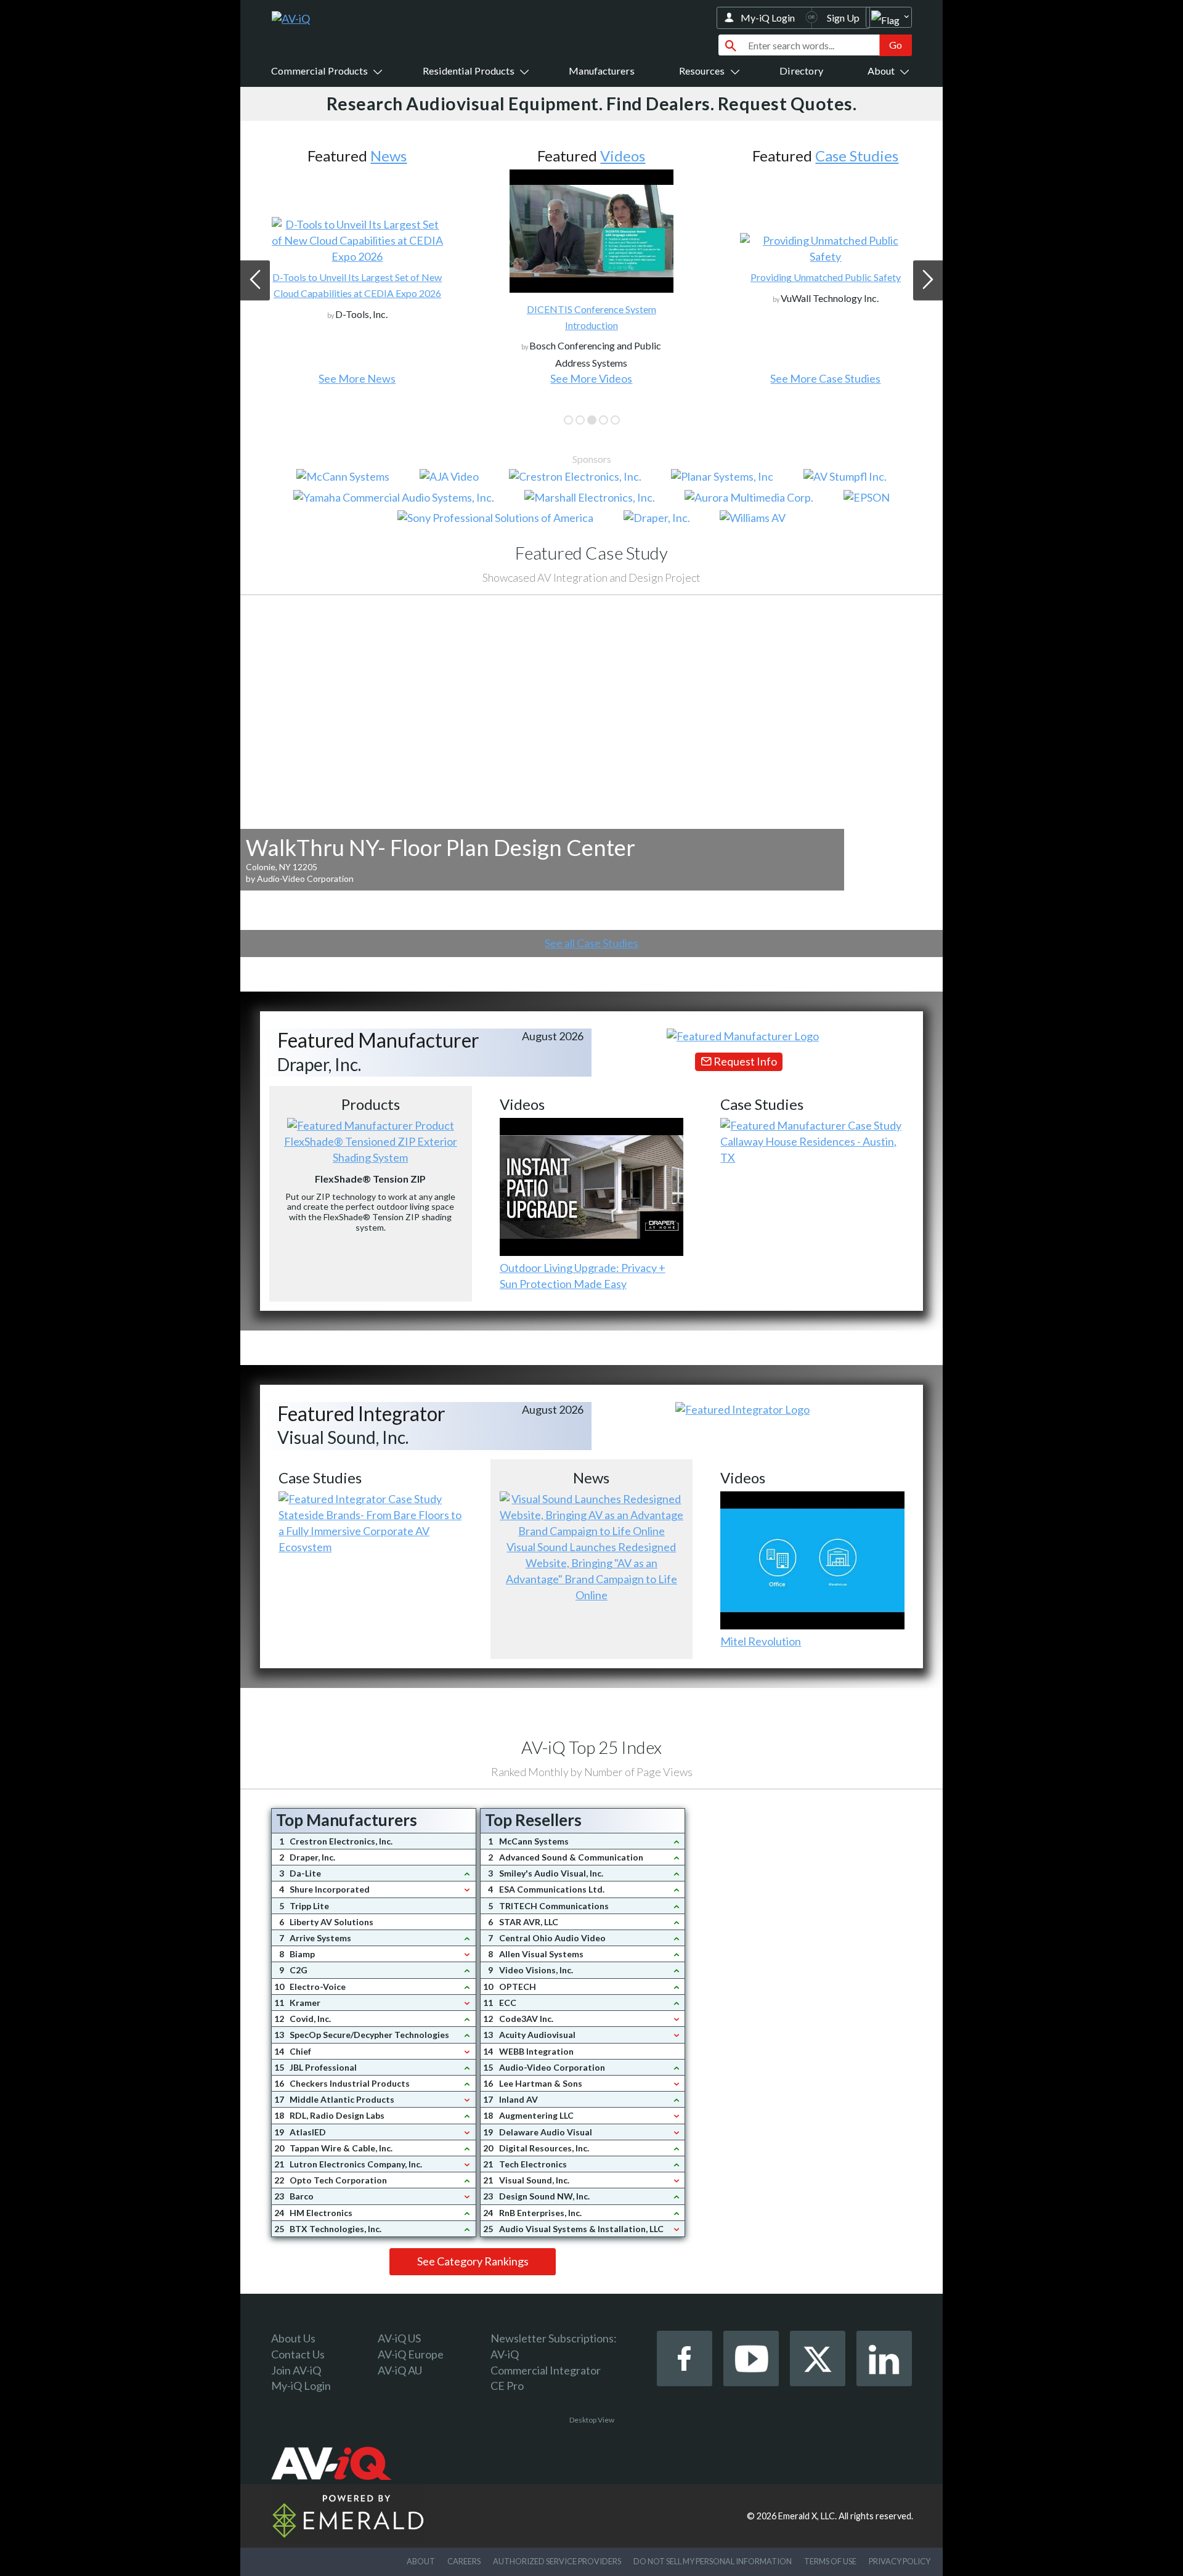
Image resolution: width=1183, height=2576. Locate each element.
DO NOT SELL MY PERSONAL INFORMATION (713, 2561)
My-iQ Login (768, 18)
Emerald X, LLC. (807, 2516)
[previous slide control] (255, 280)
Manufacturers (602, 71)
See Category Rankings (473, 2261)
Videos (623, 156)
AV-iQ (505, 2354)
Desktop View (592, 2420)
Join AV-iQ (296, 2370)
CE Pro (507, 2386)
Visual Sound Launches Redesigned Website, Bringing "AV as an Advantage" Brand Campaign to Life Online (591, 1571)
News (388, 156)
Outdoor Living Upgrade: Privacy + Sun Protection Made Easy (583, 1276)
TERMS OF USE (830, 2561)
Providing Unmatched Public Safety (826, 277)
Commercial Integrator (546, 2370)
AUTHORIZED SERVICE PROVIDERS (557, 2561)
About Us (293, 2338)
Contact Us (298, 2354)
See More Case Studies (825, 378)
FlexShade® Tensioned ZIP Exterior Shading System (371, 1149)
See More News (357, 378)
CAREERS (464, 2561)
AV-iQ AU (400, 2370)
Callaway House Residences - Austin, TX (808, 1149)
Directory (801, 71)
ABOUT (421, 2561)
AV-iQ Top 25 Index (591, 1747)
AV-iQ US (399, 2338)
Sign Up (843, 18)
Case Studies (857, 156)
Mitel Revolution (761, 1641)
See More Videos (591, 378)
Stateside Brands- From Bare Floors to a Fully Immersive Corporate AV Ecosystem (370, 1531)
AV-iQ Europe (411, 2354)
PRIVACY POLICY (900, 2561)
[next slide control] (928, 280)
